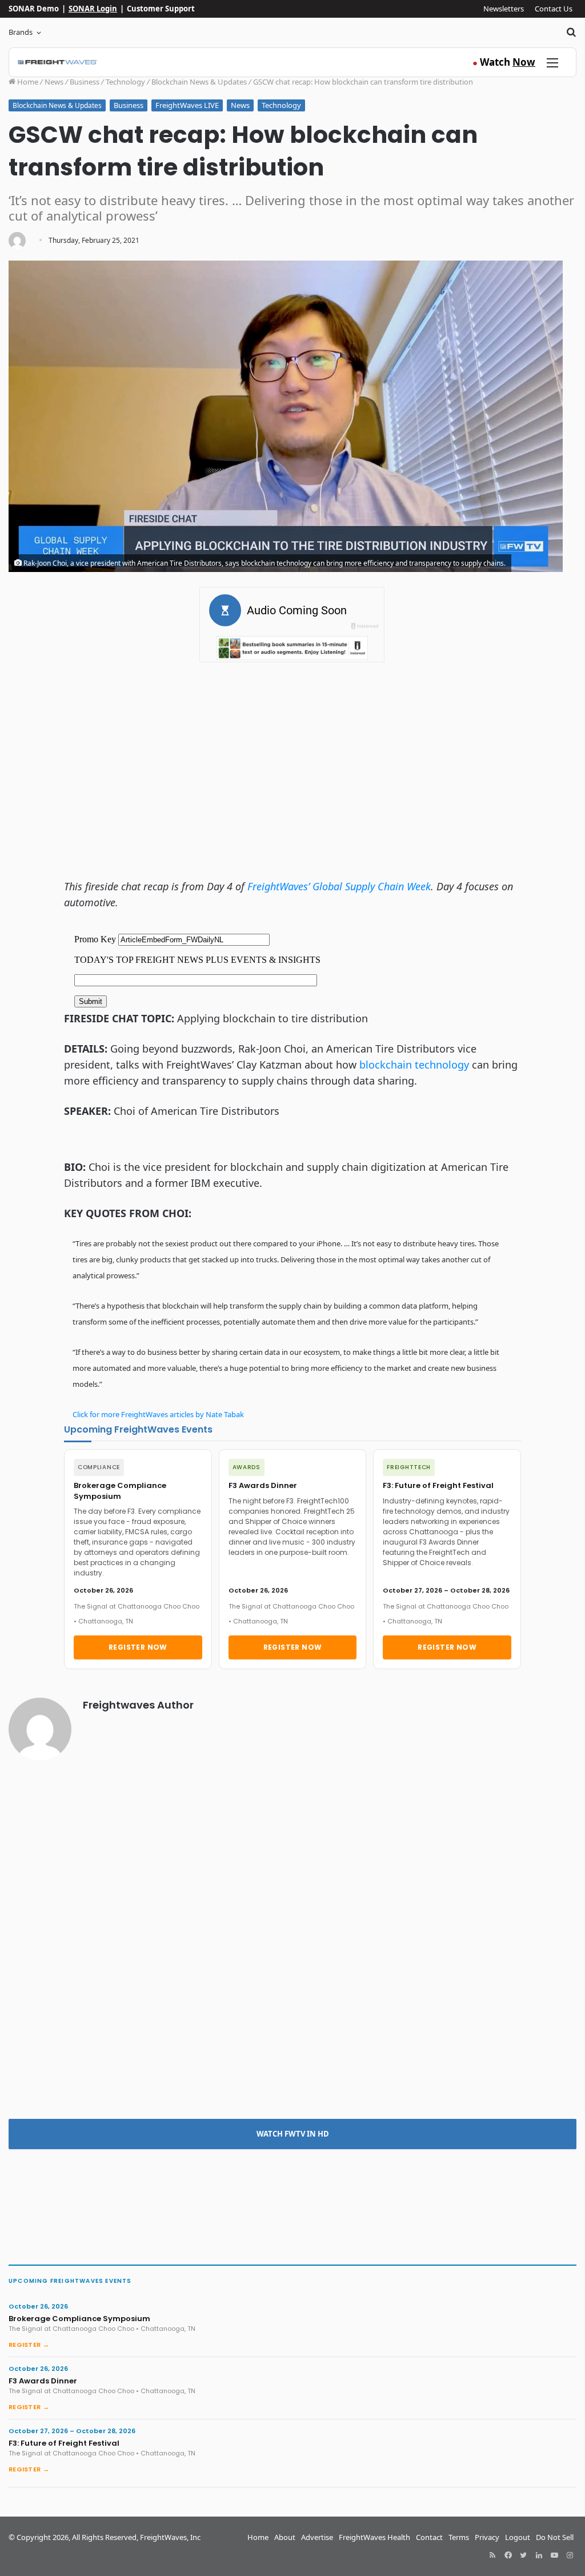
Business (85, 82)
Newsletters (504, 9)
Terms (459, 2537)
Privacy (487, 2537)
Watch (504, 62)
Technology (125, 82)
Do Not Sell (555, 2537)
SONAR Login (93, 9)
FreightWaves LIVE (187, 105)
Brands (21, 32)
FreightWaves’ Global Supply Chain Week (339, 886)
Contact (429, 2537)
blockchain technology (414, 1065)
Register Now (138, 1647)
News (54, 82)
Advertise (317, 2537)
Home (27, 82)
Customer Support (161, 9)
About (285, 2537)
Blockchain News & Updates (199, 82)
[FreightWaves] (57, 62)
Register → (29, 2345)
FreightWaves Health (374, 2537)
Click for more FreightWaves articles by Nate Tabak (158, 1414)
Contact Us (554, 9)
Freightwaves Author (138, 1705)
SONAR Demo (34, 9)
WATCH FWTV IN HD (293, 2134)
